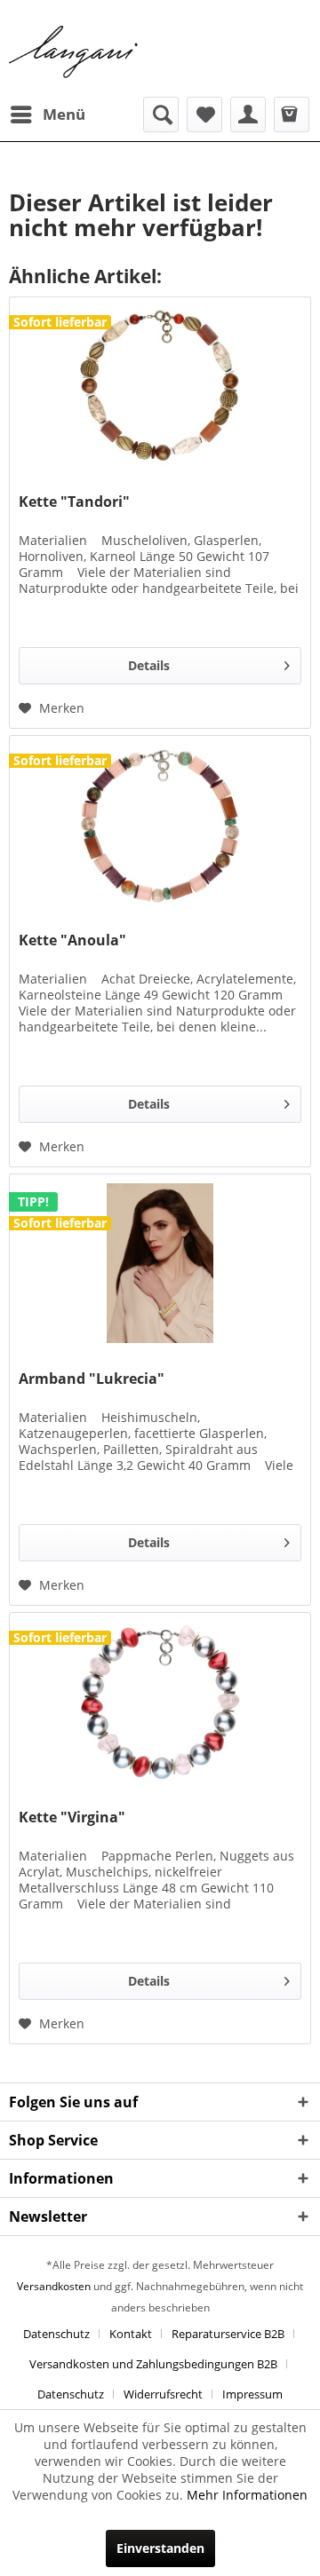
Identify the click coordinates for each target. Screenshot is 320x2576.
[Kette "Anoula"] (160, 825)
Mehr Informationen (247, 2495)
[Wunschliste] (204, 115)
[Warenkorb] (292, 115)
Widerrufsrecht (163, 2394)
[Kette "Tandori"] (160, 386)
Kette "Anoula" (72, 940)
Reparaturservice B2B (228, 2334)
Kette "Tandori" (74, 502)
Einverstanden (160, 2548)
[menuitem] (47, 115)
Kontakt (131, 2334)
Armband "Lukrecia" (92, 1379)
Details (149, 665)
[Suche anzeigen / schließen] (161, 115)
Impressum (252, 2394)
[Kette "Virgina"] (160, 1702)
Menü (64, 114)
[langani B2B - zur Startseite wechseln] (74, 52)
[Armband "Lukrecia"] (160, 1263)
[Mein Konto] (248, 115)
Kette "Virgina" (72, 1817)
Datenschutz (56, 2334)
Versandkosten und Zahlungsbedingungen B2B (153, 2364)
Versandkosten (54, 2286)
